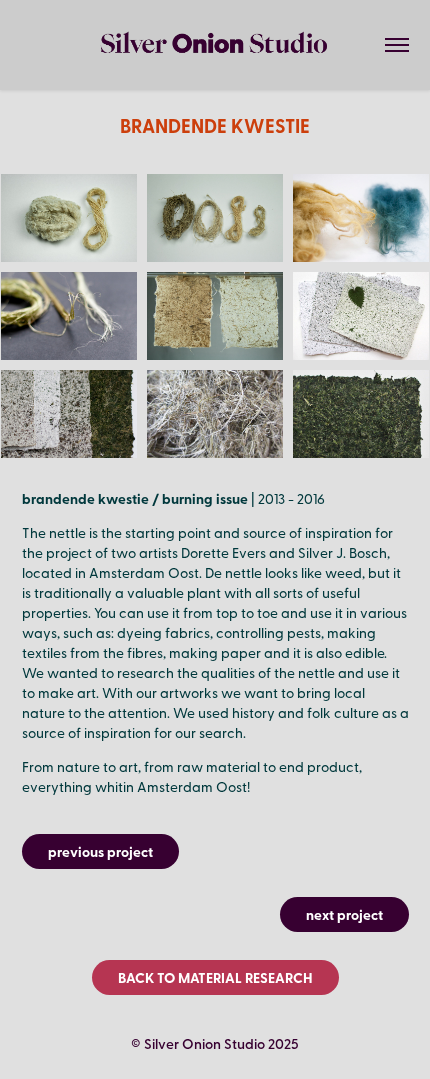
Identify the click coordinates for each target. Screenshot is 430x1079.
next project (344, 914)
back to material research (215, 977)
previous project (100, 851)
